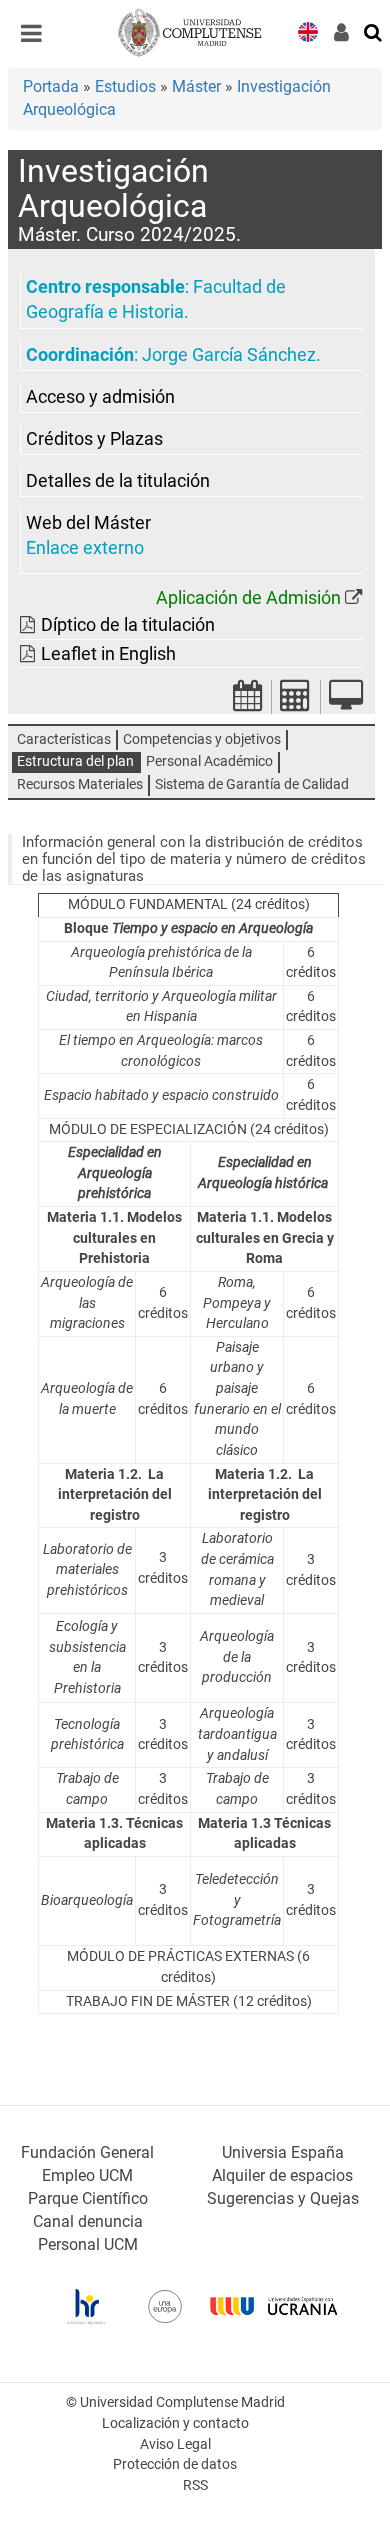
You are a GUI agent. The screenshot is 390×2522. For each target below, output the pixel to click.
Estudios (125, 86)
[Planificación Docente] (248, 701)
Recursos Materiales (80, 784)
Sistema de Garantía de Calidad (252, 784)
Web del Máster (88, 523)
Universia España (283, 2152)
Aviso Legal (175, 2444)
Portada (51, 86)
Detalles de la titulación (118, 481)
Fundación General (87, 2152)
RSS (195, 2485)
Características (64, 739)
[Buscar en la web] (374, 31)
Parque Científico (88, 2198)
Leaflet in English (108, 654)
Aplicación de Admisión (248, 598)
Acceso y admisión (100, 397)
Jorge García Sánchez (229, 355)
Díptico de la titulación (128, 625)
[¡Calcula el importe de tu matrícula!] (296, 701)
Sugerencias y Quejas (283, 2198)
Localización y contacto (175, 2423)
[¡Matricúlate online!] (346, 701)
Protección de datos (175, 2464)
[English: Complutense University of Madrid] (308, 30)
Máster (196, 86)
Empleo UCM (87, 2175)
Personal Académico (209, 761)
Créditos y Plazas (94, 439)
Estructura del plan (75, 761)
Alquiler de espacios (282, 2175)
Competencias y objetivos (202, 739)
